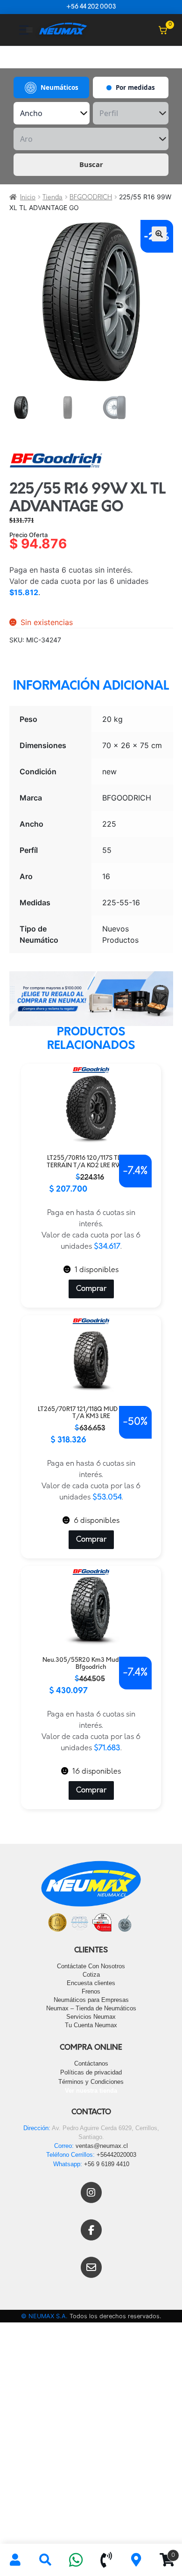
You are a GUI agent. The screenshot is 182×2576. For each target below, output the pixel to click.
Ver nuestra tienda (91, 2091)
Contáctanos (91, 2063)
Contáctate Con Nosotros (91, 1966)
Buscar (91, 164)
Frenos (91, 1991)
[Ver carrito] (163, 30)
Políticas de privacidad (91, 2072)
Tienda (52, 198)
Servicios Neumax (91, 2017)
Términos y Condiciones (91, 2082)
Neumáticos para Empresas (91, 2000)
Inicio (28, 198)
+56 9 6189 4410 (107, 2164)
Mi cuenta (15, 2560)
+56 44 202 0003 (91, 7)
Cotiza (91, 1975)
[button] (159, 234)
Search (45, 2560)
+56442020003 (116, 2155)
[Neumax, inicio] (63, 30)
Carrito (163, 2552)
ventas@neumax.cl (102, 2146)
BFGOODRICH (91, 198)
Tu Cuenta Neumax (91, 2025)
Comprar (91, 1289)
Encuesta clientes (91, 1983)
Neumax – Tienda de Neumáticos (91, 2008)
